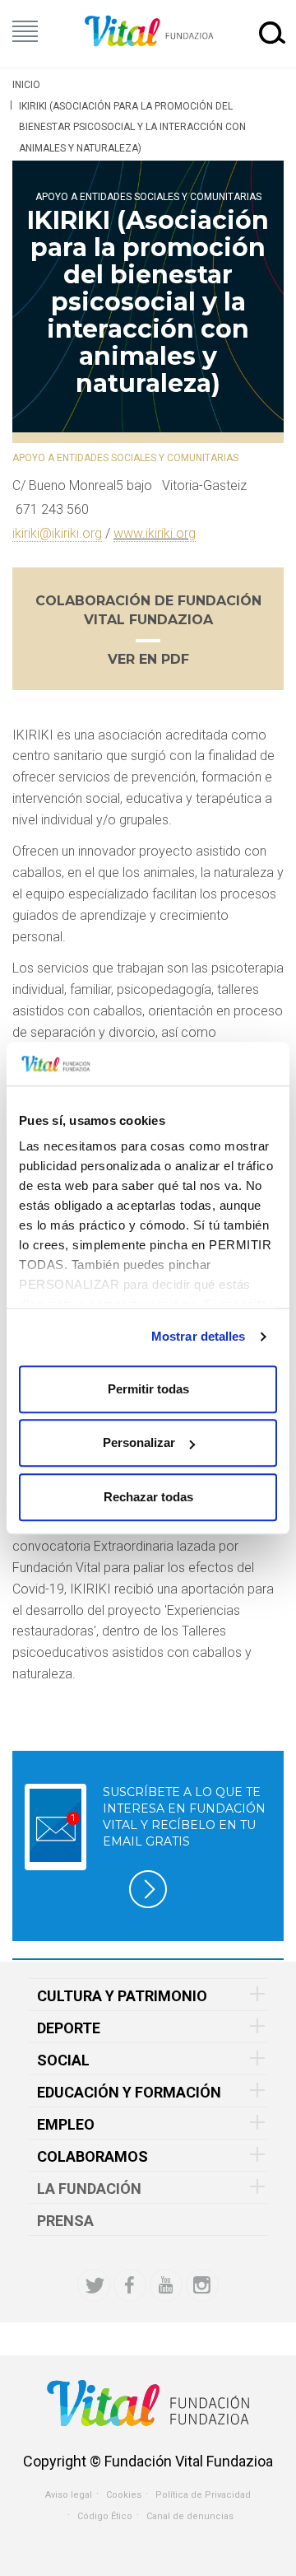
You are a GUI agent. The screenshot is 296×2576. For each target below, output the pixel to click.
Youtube (166, 2285)
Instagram (202, 2285)
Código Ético (105, 2516)
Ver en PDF (148, 659)
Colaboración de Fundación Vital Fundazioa (148, 610)
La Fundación (89, 2189)
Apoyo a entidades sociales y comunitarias (148, 197)
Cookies (124, 2495)
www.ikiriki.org (155, 533)
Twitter (94, 2285)
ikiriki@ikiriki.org (57, 533)
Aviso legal (69, 2495)
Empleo (66, 2124)
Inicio (26, 85)
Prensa (65, 2221)
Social (63, 2060)
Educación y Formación (129, 2092)
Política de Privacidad (203, 2495)
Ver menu (25, 31)
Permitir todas (148, 1389)
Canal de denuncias (190, 2516)
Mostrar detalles (199, 1336)
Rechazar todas (148, 1497)
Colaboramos (92, 2156)
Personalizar (139, 1442)
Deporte (69, 2028)
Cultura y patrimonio (122, 1996)
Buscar (272, 32)
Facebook (130, 2285)
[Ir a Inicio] (148, 32)
